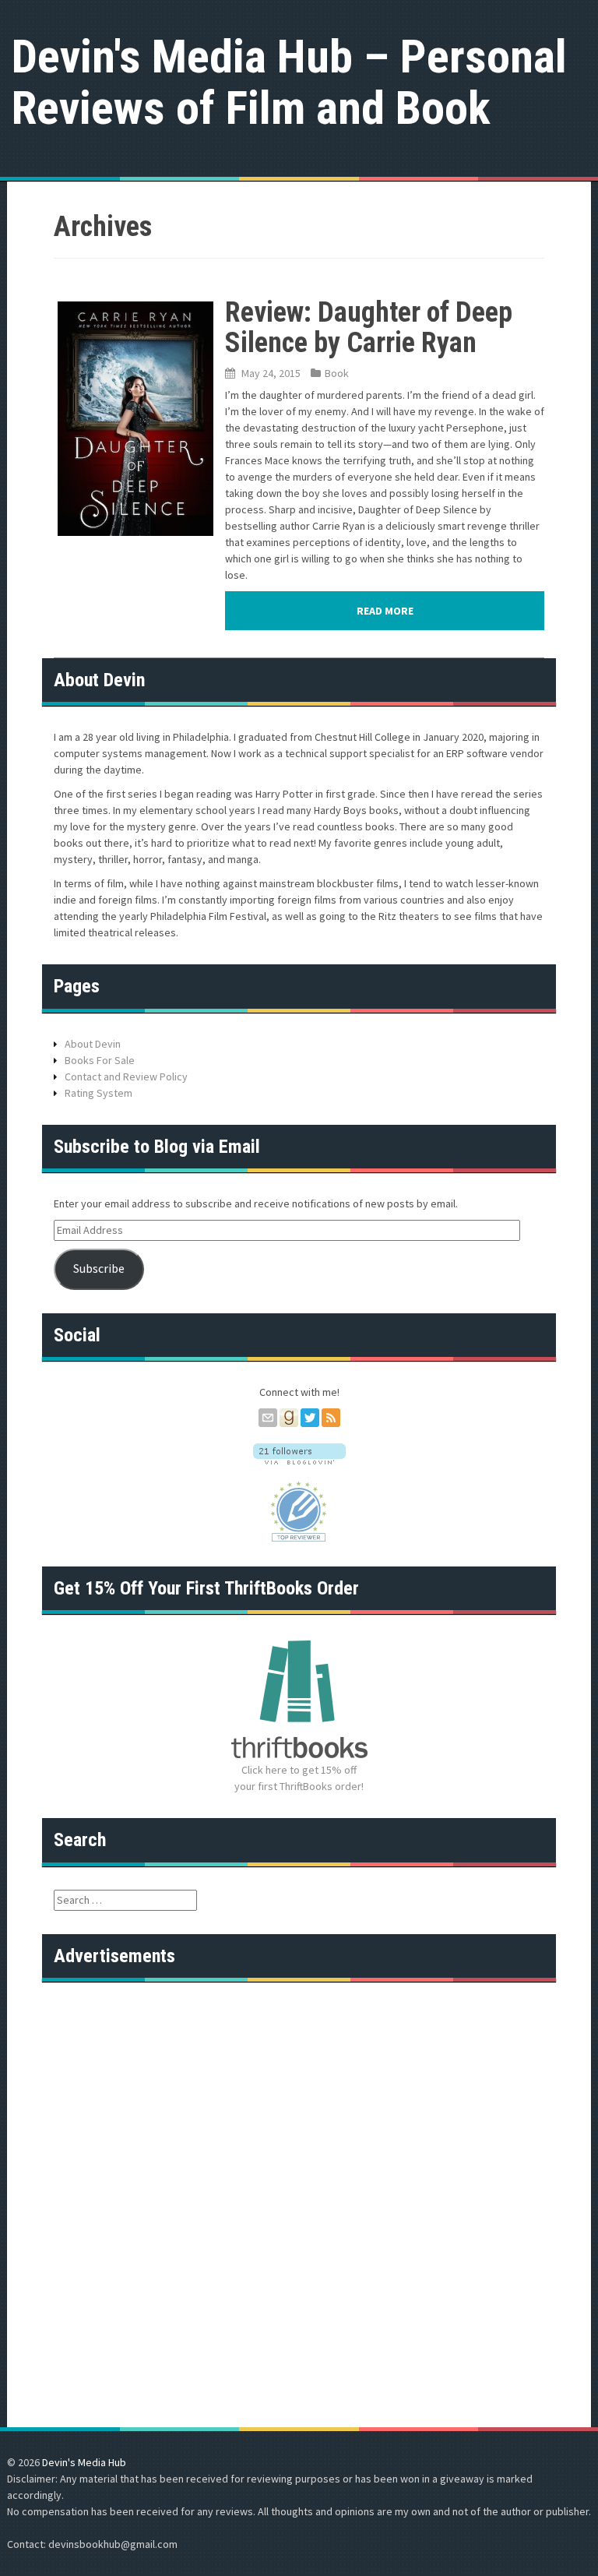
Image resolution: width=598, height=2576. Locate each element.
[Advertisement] (299, 2102)
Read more (385, 611)
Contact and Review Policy (126, 1077)
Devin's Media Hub (84, 2462)
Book (337, 373)
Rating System (98, 1093)
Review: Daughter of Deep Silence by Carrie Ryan (369, 328)
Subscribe (99, 1269)
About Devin (93, 1044)
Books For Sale (100, 1060)
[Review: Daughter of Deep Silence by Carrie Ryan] (135, 418)
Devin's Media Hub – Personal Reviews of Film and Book (289, 82)
